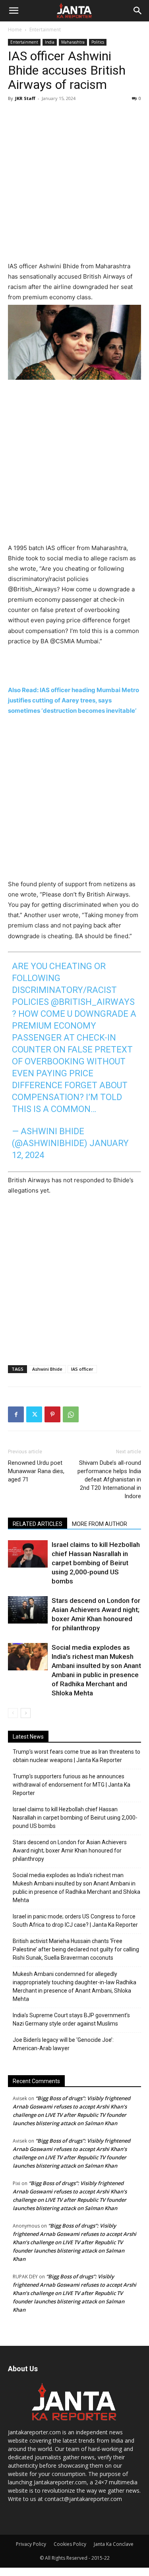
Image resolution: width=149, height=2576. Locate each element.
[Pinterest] (52, 1414)
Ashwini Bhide (47, 1369)
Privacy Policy (31, 2544)
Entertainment (45, 30)
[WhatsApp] (71, 1414)
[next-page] (26, 1713)
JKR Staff (25, 98)
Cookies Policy (70, 2544)
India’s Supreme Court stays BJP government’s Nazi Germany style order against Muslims (71, 2019)
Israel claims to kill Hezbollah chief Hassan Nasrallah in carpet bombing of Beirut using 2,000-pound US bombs (96, 1563)
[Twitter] (34, 1414)
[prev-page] (13, 1713)
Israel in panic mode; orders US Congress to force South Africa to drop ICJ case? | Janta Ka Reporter (75, 1921)
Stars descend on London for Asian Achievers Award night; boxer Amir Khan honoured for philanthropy (70, 1851)
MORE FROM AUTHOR (100, 1524)
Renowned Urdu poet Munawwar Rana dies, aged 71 (36, 1471)
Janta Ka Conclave (114, 2544)
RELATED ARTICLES (38, 1524)
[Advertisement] (74, 183)
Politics (98, 42)
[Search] (138, 11)
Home (15, 30)
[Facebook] (16, 1414)
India (50, 42)
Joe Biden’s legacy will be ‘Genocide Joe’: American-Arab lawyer (63, 2044)
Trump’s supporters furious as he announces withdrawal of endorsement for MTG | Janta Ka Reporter (72, 1785)
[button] (14, 11)
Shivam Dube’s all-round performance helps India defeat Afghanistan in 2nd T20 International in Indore (109, 1479)
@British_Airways (93, 1002)
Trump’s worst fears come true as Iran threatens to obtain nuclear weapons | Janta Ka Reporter (76, 1756)
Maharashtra (73, 42)
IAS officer (82, 1369)
